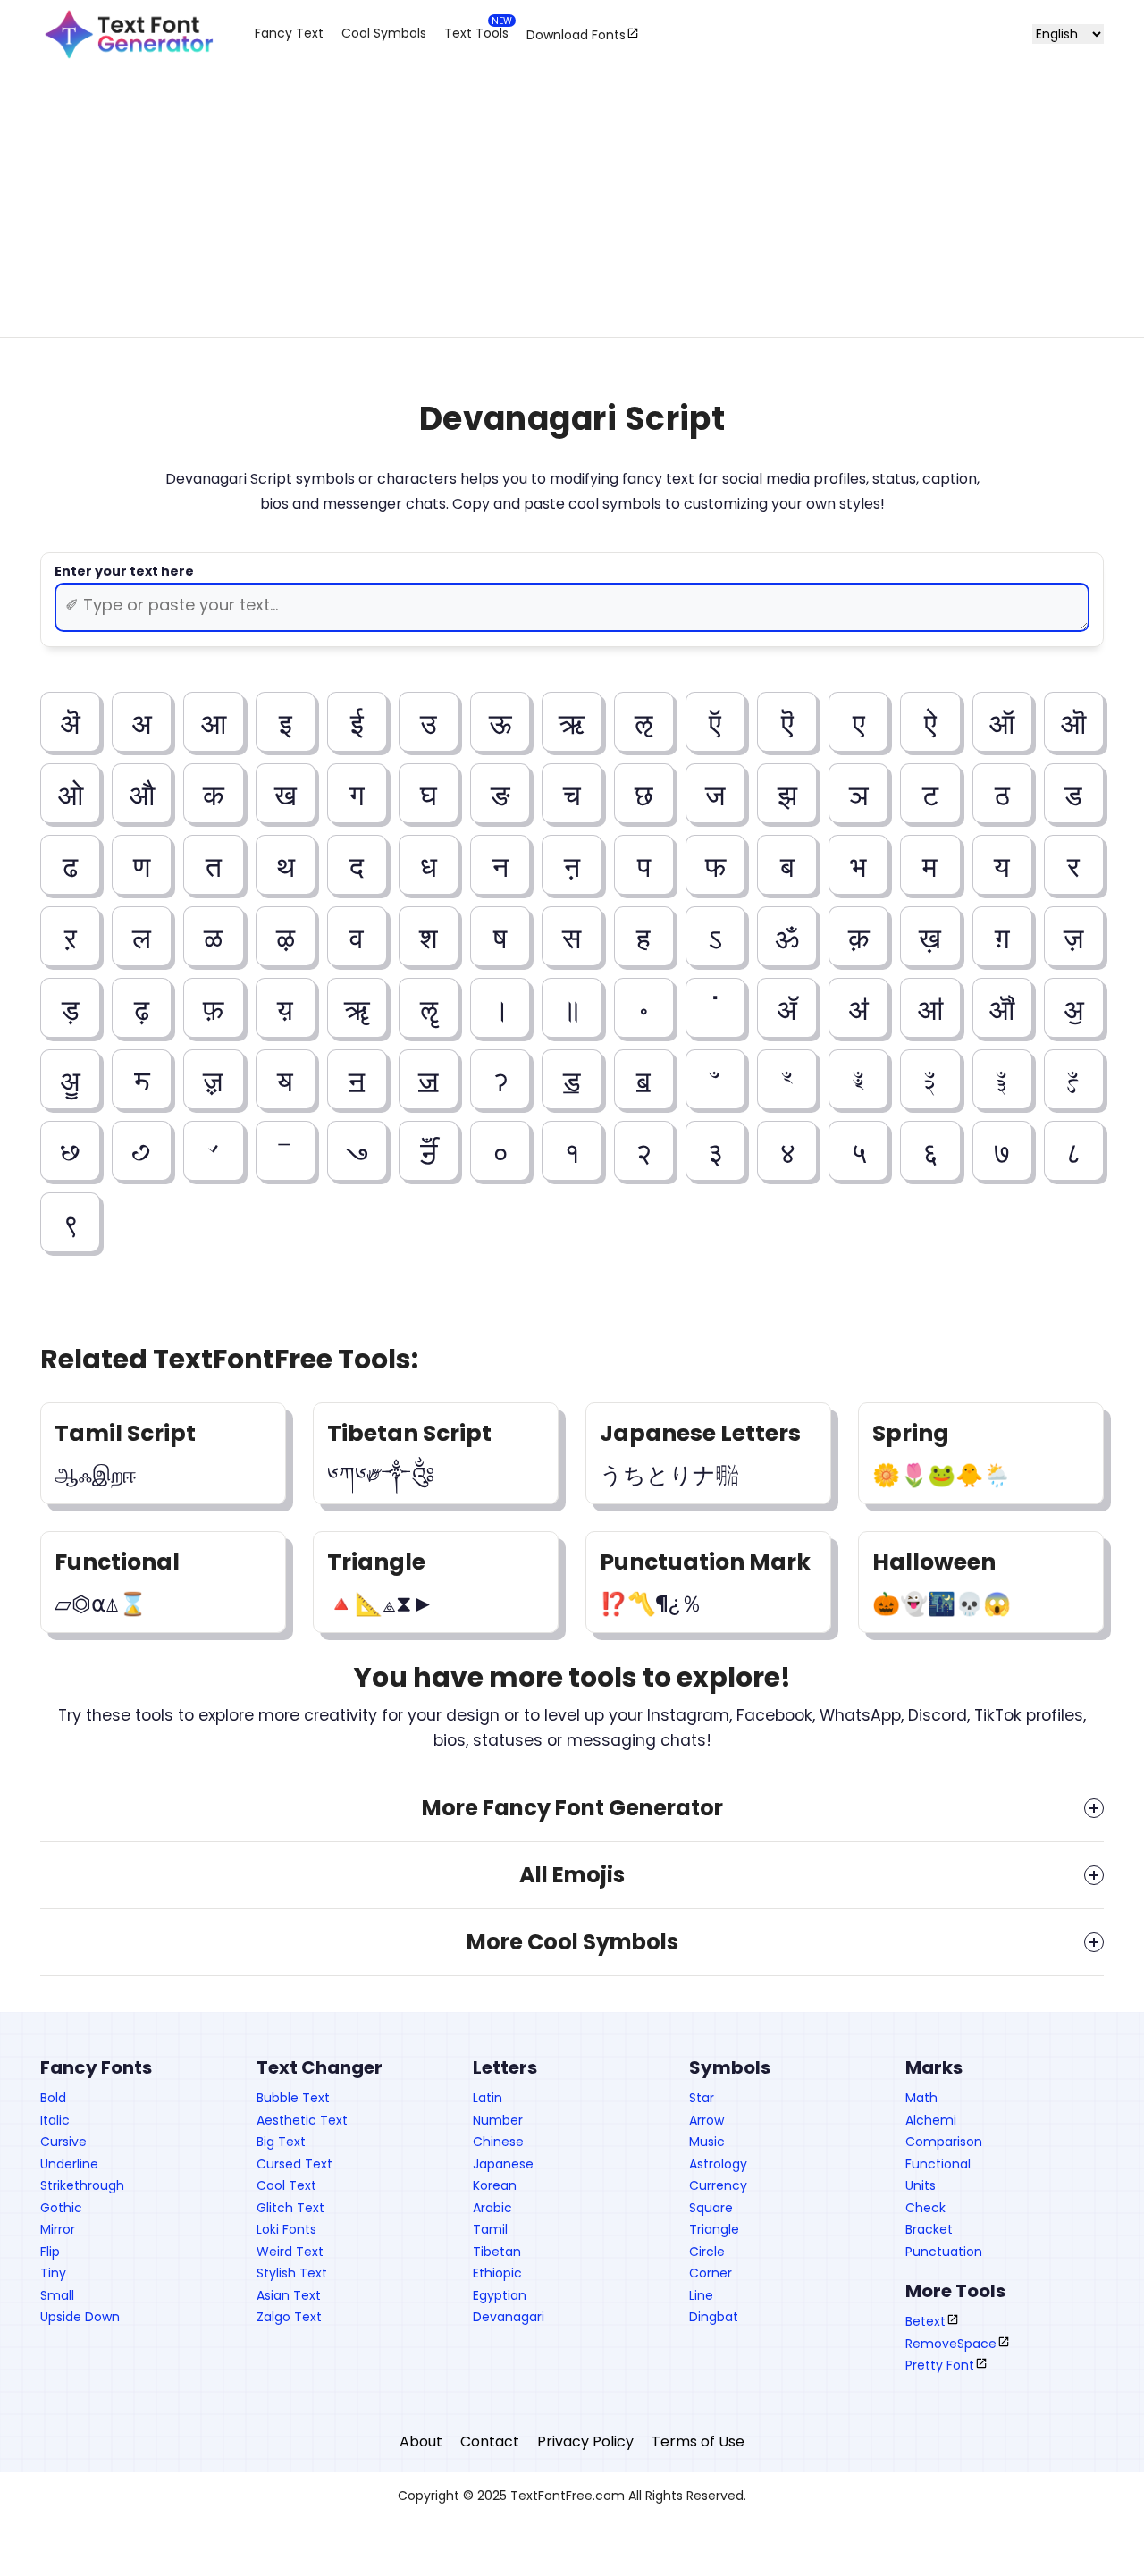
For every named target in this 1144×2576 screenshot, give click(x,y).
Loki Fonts (286, 2229)
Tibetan (497, 2252)
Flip (50, 2252)
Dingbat (714, 2317)
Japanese (503, 2164)
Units (921, 2185)
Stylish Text (292, 2273)
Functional (938, 2164)
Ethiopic (497, 2273)
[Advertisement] (572, 216)
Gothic (61, 2208)
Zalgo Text (289, 2317)
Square (711, 2208)
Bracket (929, 2229)
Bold (53, 2098)
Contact (490, 2441)
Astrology (718, 2164)
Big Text (281, 2142)
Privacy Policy (585, 2441)
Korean (495, 2185)
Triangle (714, 2229)
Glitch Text (290, 2208)
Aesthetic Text (302, 2120)
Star (702, 2098)
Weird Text (290, 2252)
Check (925, 2208)
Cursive (63, 2142)
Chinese (498, 2142)
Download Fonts (576, 34)
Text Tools (476, 33)
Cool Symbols (384, 33)
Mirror (58, 2229)
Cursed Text (294, 2164)
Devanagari (509, 2317)
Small (57, 2295)
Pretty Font (940, 2365)
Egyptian (500, 2295)
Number (498, 2120)
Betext (925, 2321)
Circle (707, 2252)
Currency (718, 2185)
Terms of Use (698, 2441)
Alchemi (931, 2120)
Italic (55, 2120)
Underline (69, 2164)
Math (921, 2098)
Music (707, 2142)
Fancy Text (289, 33)
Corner (711, 2273)
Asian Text (289, 2295)
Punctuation (944, 2252)
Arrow (707, 2120)
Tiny (53, 2273)
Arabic (492, 2208)
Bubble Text (293, 2098)
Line (701, 2295)
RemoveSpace (951, 2344)
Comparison (944, 2142)
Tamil (490, 2229)
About (421, 2441)
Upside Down (80, 2317)
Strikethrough (82, 2185)
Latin (488, 2098)
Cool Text (286, 2185)
